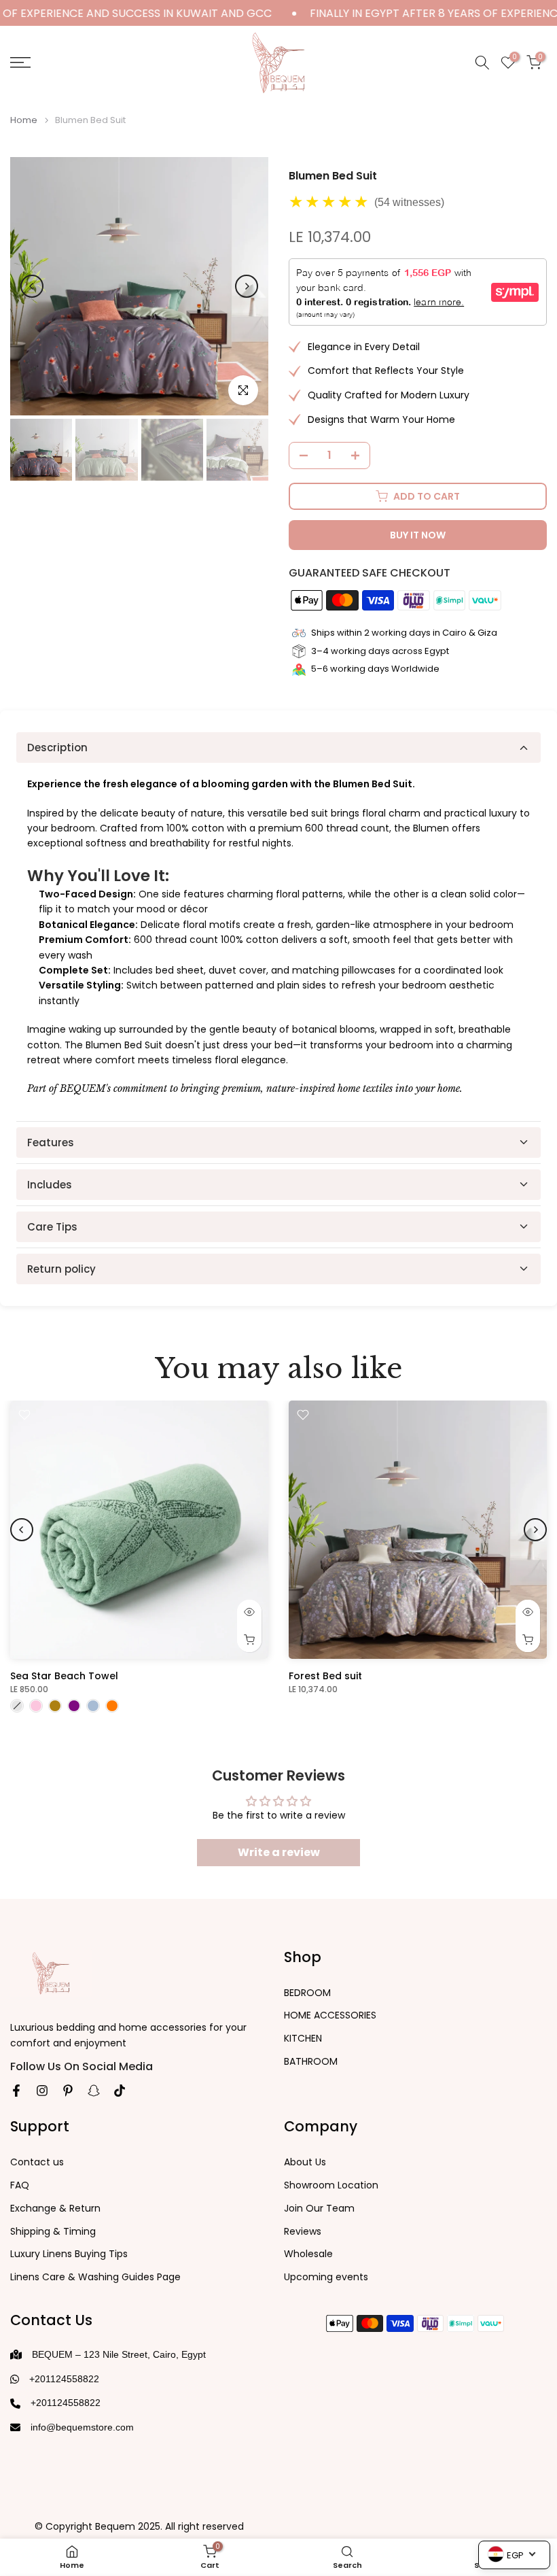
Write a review (279, 1852)
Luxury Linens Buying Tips (69, 2254)
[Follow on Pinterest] (68, 2091)
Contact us (37, 2162)
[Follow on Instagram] (42, 2091)
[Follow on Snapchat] (94, 2091)
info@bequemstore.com (82, 2427)
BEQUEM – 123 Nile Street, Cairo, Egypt (119, 2354)
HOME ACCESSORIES (330, 2015)
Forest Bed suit (325, 1676)
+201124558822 (64, 2379)
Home (24, 120)
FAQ (20, 2185)
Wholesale (308, 2254)
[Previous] (32, 286)
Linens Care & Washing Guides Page (95, 2277)
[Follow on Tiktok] (120, 2091)
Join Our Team (319, 2209)
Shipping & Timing (53, 2232)
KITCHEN (303, 2039)
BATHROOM (311, 2062)
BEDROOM (307, 1993)
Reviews (303, 2232)
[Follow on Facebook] (16, 2091)
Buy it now (418, 535)
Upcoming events (326, 2277)
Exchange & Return (55, 2209)
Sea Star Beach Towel (64, 1676)
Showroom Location (331, 2185)
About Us (305, 2162)
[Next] (247, 286)
